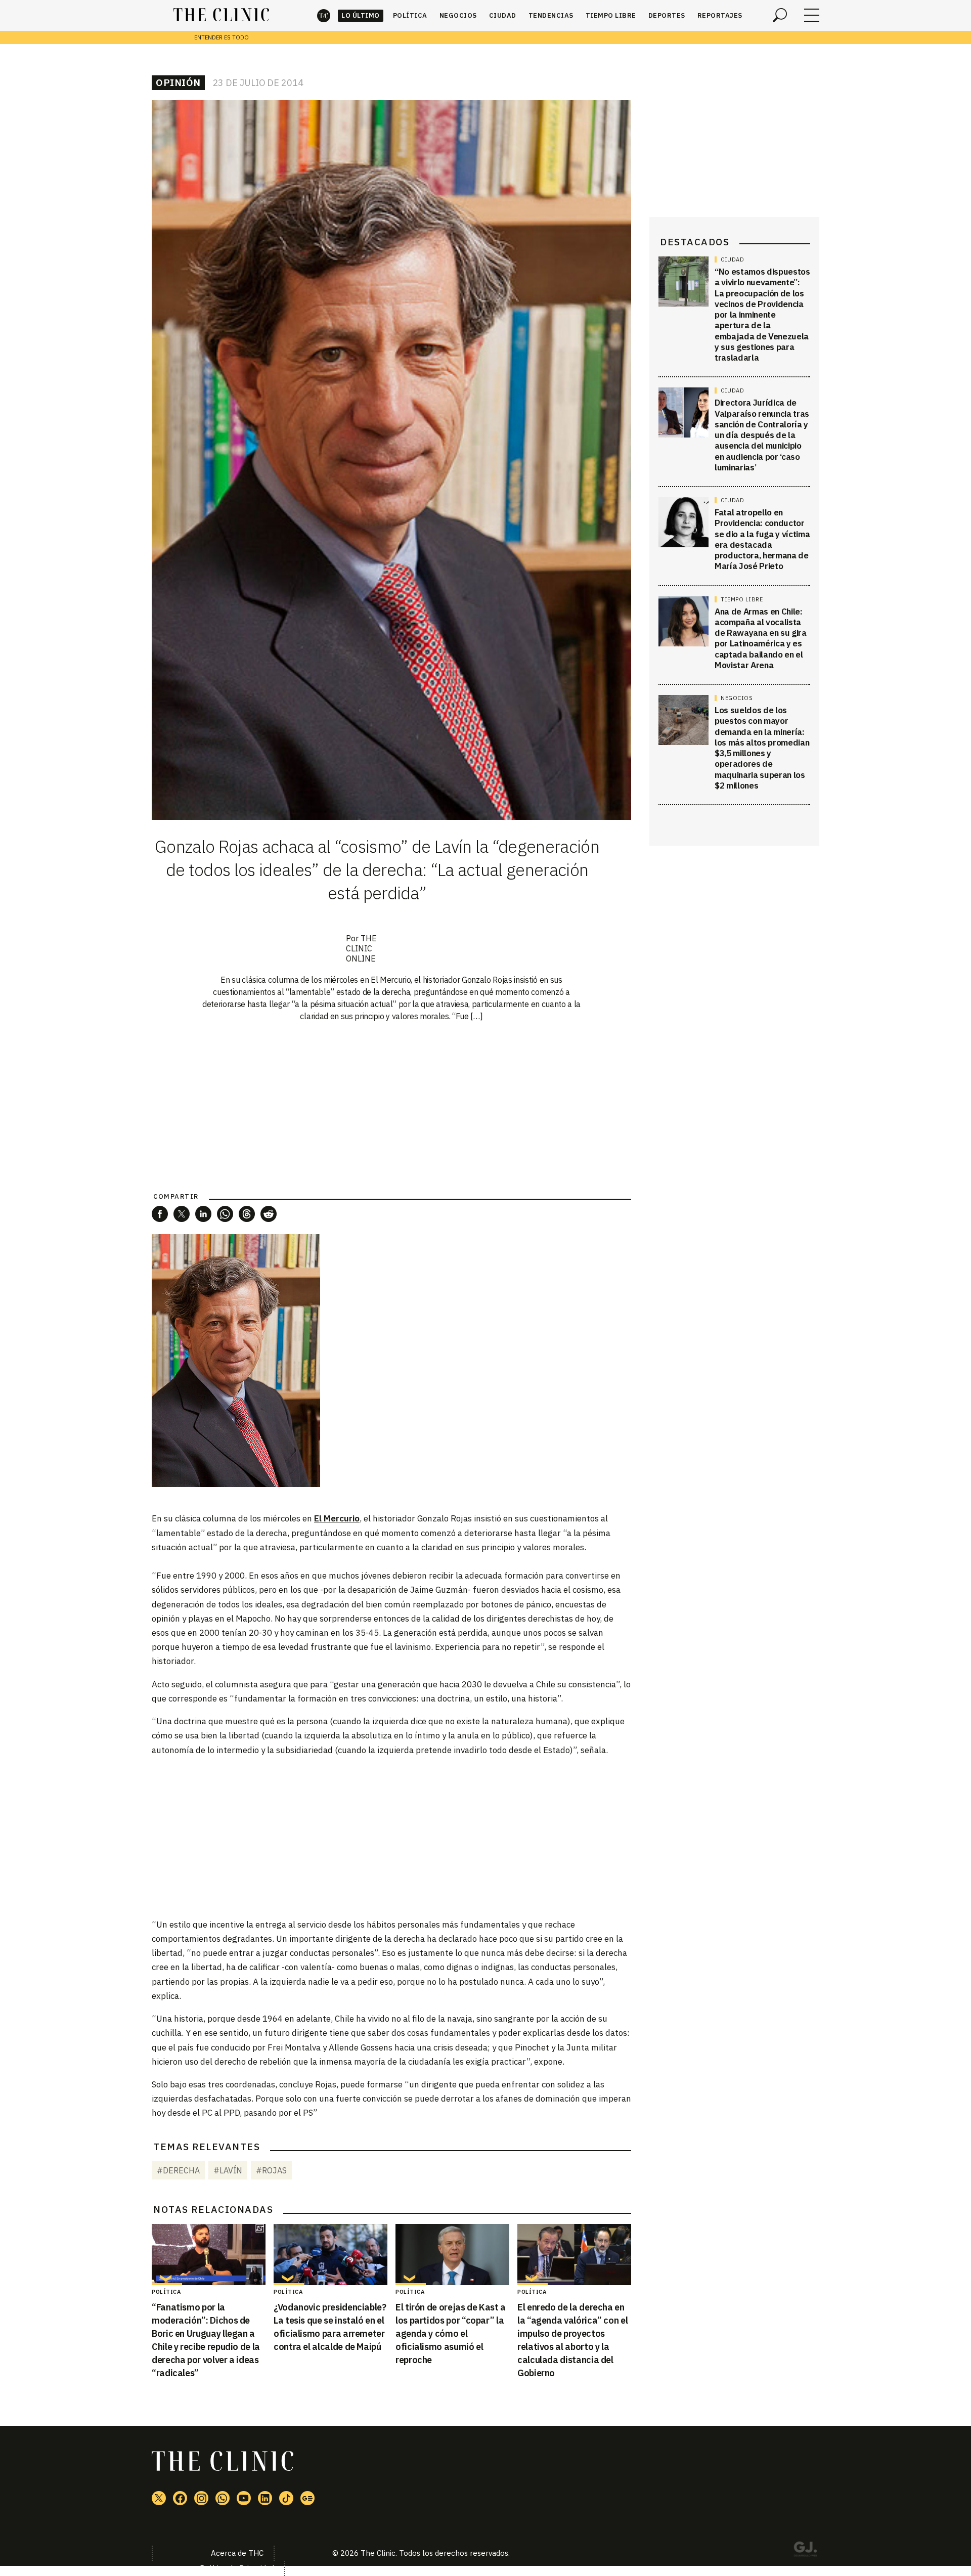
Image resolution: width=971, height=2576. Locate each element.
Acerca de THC (237, 2553)
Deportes (667, 15)
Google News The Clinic (307, 2498)
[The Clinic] (221, 15)
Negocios (458, 15)
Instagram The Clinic (201, 2498)
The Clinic (324, 15)
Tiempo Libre (611, 15)
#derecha (178, 2170)
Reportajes (720, 15)
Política (410, 15)
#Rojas (271, 2170)
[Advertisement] (391, 1837)
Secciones (812, 15)
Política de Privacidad (237, 2568)
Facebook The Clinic (180, 2498)
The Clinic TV (244, 2498)
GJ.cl (805, 2551)
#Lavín (228, 2170)
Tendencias (551, 15)
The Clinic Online (361, 948)
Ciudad (503, 15)
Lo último (361, 15)
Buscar (780, 15)
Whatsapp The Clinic (223, 2498)
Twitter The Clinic (159, 2498)
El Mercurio (337, 1518)
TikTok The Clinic (286, 2498)
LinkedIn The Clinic (265, 2498)
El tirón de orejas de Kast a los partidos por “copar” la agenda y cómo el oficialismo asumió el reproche (451, 2333)
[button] (160, 1214)
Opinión (178, 82)
